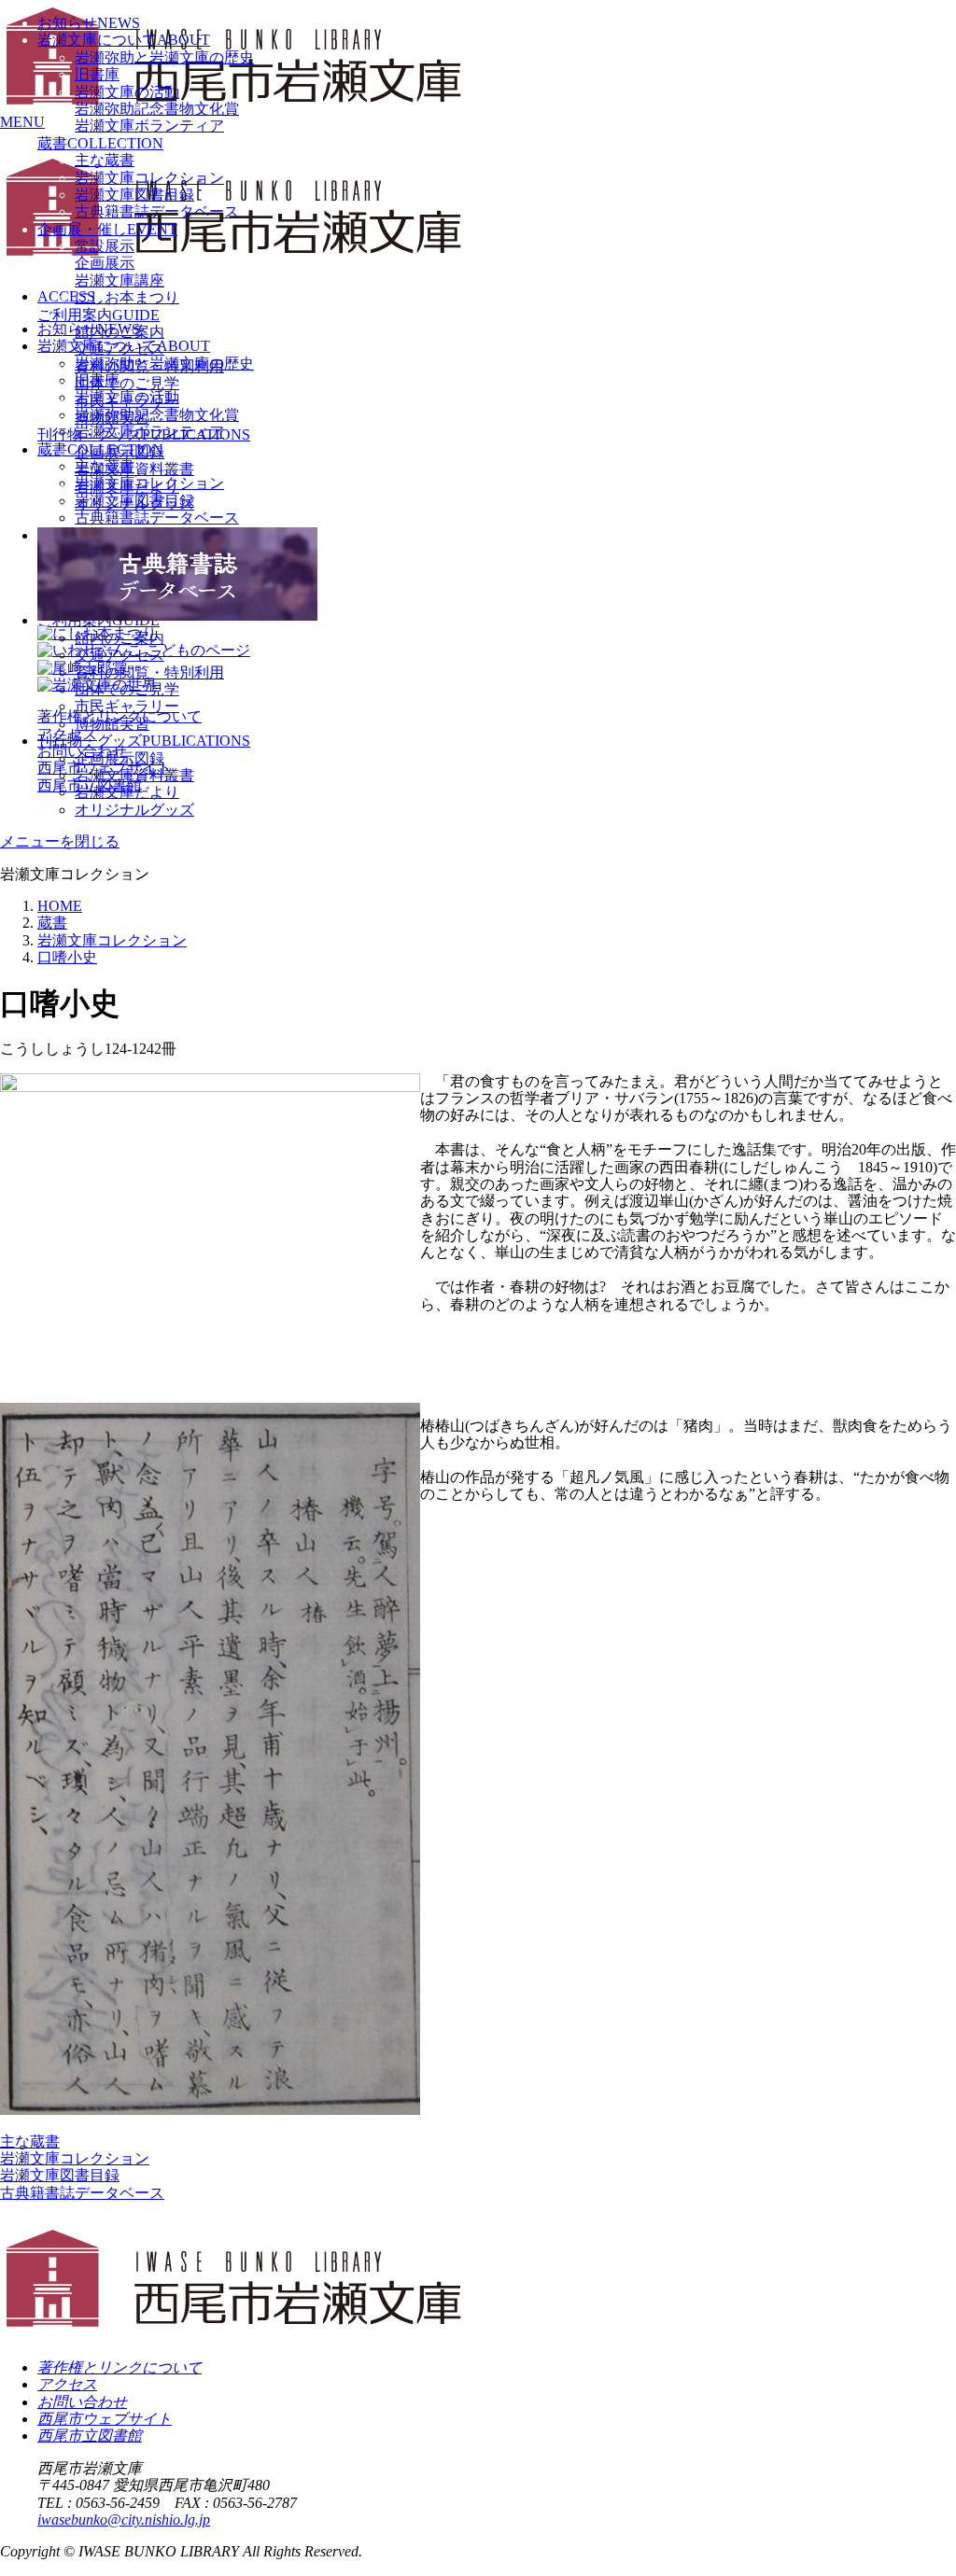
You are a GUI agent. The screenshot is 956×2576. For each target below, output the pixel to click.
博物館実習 (112, 418)
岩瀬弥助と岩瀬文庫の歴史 (164, 57)
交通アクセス (119, 349)
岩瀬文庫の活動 (127, 92)
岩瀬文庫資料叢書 (134, 469)
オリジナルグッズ (134, 810)
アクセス (67, 734)
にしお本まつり (127, 297)
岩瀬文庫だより (127, 487)
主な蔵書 (105, 160)
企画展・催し (107, 229)
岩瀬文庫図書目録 (134, 195)
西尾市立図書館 (90, 785)
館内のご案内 (119, 332)
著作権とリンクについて (119, 716)
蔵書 (100, 143)
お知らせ (89, 23)
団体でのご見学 (127, 383)
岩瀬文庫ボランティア (149, 126)
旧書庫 (97, 74)
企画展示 (105, 263)
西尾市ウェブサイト (105, 768)
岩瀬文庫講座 (119, 280)
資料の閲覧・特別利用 (149, 366)
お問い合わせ (82, 751)
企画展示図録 (119, 452)
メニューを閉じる (60, 841)
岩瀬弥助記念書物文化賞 (157, 109)
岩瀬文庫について (124, 40)
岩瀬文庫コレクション (149, 178)
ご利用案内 (98, 315)
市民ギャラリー (127, 401)
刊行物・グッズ (144, 434)
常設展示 (105, 246)
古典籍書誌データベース (157, 211)
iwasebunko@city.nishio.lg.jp (124, 2520)
